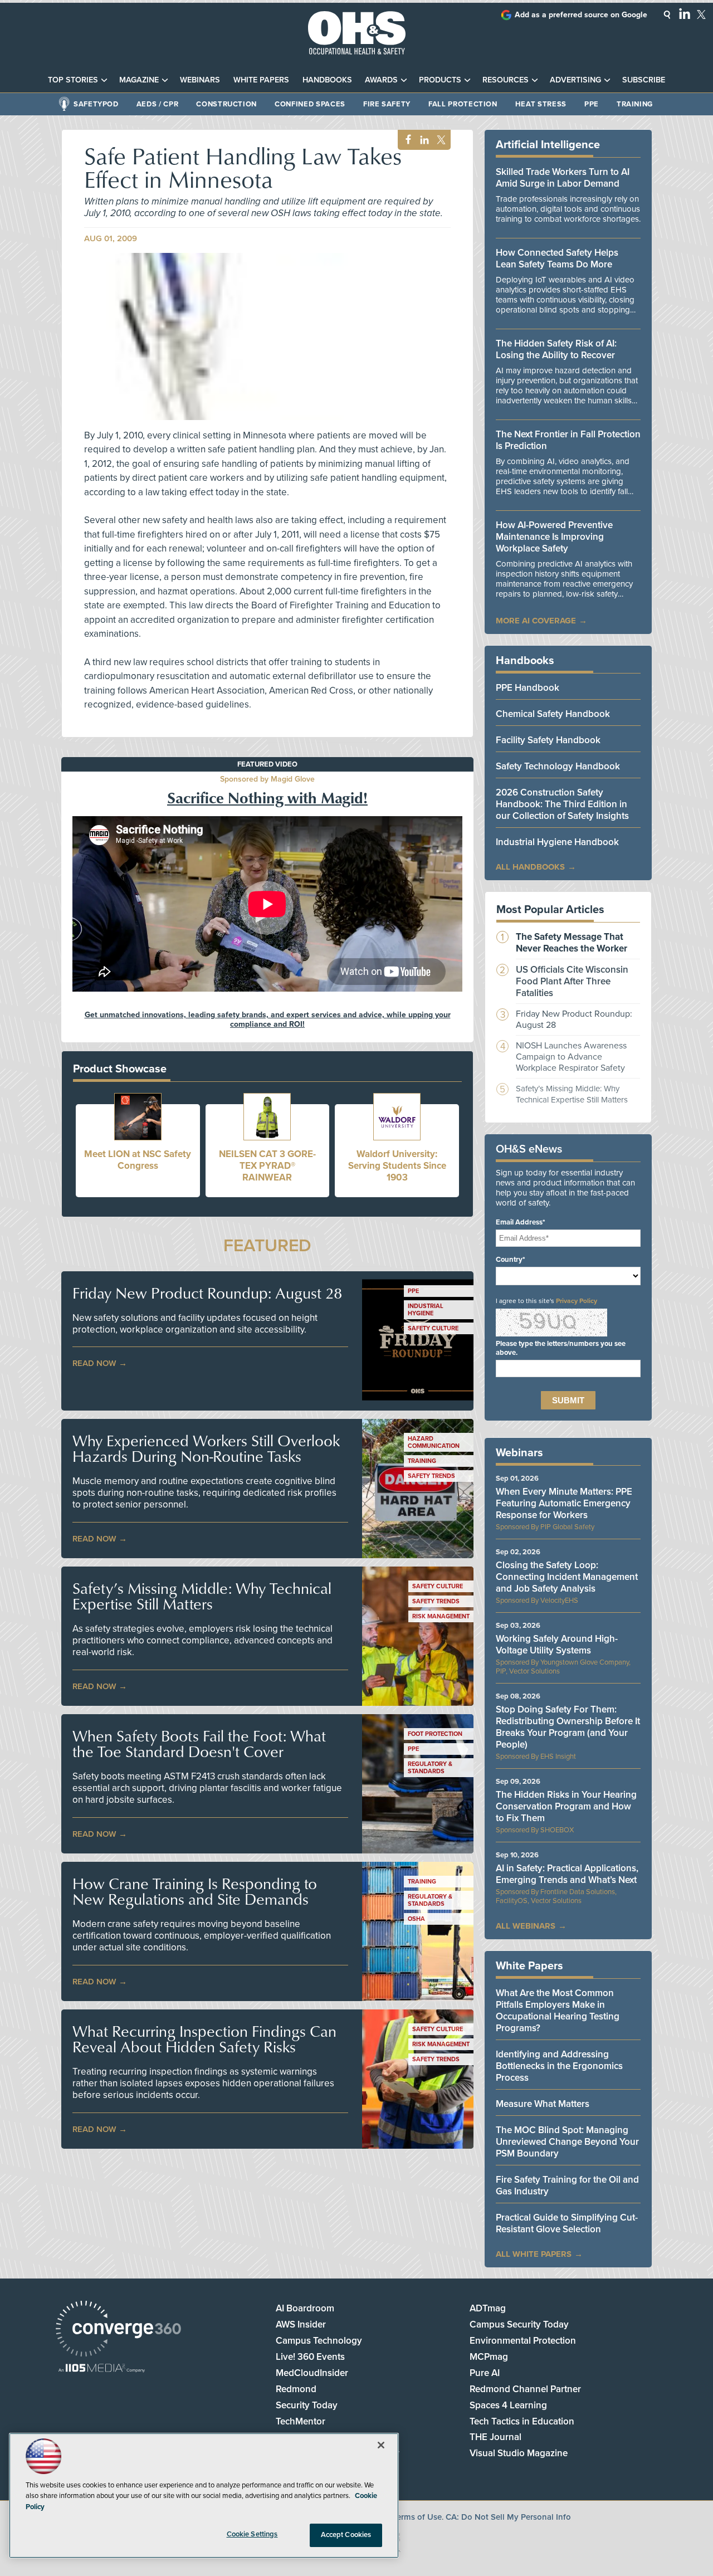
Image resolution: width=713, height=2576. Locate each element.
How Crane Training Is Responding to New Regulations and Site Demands (195, 1891)
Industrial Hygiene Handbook (557, 842)
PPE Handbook (528, 688)
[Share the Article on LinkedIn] (423, 140)
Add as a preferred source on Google (581, 15)
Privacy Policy (577, 1301)
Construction (226, 104)
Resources (506, 80)
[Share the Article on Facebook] (405, 140)
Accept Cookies (346, 2535)
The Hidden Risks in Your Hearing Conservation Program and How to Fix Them (566, 1806)
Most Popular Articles (550, 910)
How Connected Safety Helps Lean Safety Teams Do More (557, 258)
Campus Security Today (519, 2324)
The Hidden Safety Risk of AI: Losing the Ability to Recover (556, 349)
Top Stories (73, 80)
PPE (592, 104)
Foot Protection (435, 1734)
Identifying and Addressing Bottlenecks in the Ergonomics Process (559, 2066)
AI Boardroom (305, 2308)
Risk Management (441, 1616)
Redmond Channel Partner (525, 2389)
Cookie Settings (252, 2534)
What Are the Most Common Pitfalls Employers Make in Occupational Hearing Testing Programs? (558, 2011)
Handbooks (327, 80)
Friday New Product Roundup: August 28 (207, 1293)
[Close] (381, 2445)
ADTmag (488, 2308)
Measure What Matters (543, 2104)
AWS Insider (301, 2324)
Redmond (296, 2389)
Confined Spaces (310, 104)
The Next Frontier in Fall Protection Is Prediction (568, 440)
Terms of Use (417, 2517)
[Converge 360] (118, 2330)
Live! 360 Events (310, 2357)
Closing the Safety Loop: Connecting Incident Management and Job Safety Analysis (567, 1577)
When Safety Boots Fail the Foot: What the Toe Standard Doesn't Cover (199, 1744)
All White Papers (534, 2254)
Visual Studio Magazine (519, 2453)
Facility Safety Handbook (548, 740)
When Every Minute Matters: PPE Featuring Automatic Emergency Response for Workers (564, 1503)
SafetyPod (96, 104)
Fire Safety (387, 104)
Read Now (94, 1363)
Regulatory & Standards (430, 1768)
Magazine (139, 80)
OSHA (416, 1919)
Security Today (307, 2405)
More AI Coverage (536, 621)
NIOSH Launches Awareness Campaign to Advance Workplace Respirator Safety (571, 1057)
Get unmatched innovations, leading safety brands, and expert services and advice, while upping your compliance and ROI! (268, 1019)
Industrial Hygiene (426, 1310)
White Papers (261, 80)
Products (440, 80)
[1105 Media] (102, 2369)
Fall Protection (463, 104)
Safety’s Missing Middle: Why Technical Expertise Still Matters (202, 1596)
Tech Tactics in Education (522, 2421)
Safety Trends (431, 1476)
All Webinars (526, 1926)
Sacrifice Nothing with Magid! (267, 797)
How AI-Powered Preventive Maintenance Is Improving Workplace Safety (554, 537)
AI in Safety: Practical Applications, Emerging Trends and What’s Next (567, 1874)
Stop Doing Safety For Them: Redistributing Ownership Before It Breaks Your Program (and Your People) (568, 1727)
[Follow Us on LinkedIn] (685, 13)
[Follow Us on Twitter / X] (701, 14)
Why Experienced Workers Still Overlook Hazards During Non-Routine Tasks (206, 1448)
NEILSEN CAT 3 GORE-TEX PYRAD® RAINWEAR (267, 1166)
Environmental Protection (523, 2341)
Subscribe (644, 80)
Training (635, 104)
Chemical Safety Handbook (553, 714)
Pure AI (485, 2373)
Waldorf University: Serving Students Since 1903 (397, 1166)
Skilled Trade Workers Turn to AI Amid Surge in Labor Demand (563, 178)
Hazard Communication (434, 1442)
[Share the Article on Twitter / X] (440, 140)
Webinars (200, 80)
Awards (381, 80)
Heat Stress (541, 104)
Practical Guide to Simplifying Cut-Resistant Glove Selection (567, 2223)
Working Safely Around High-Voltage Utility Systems (557, 1645)
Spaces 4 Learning (508, 2405)
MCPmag (489, 2357)
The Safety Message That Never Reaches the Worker (572, 943)
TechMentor (301, 2421)
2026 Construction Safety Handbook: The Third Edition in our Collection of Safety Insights (562, 804)
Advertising (575, 80)
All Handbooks (530, 867)
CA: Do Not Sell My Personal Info (508, 2517)
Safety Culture (433, 1328)
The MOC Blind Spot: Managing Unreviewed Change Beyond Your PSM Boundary (567, 2142)
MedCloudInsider (312, 2373)
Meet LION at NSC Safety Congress (138, 1160)
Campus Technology (319, 2341)
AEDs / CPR (158, 104)
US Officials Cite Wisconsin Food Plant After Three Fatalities (572, 981)
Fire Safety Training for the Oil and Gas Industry (567, 2185)
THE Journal (495, 2437)
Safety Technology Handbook (558, 766)
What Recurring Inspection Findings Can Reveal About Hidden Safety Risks (204, 2039)
